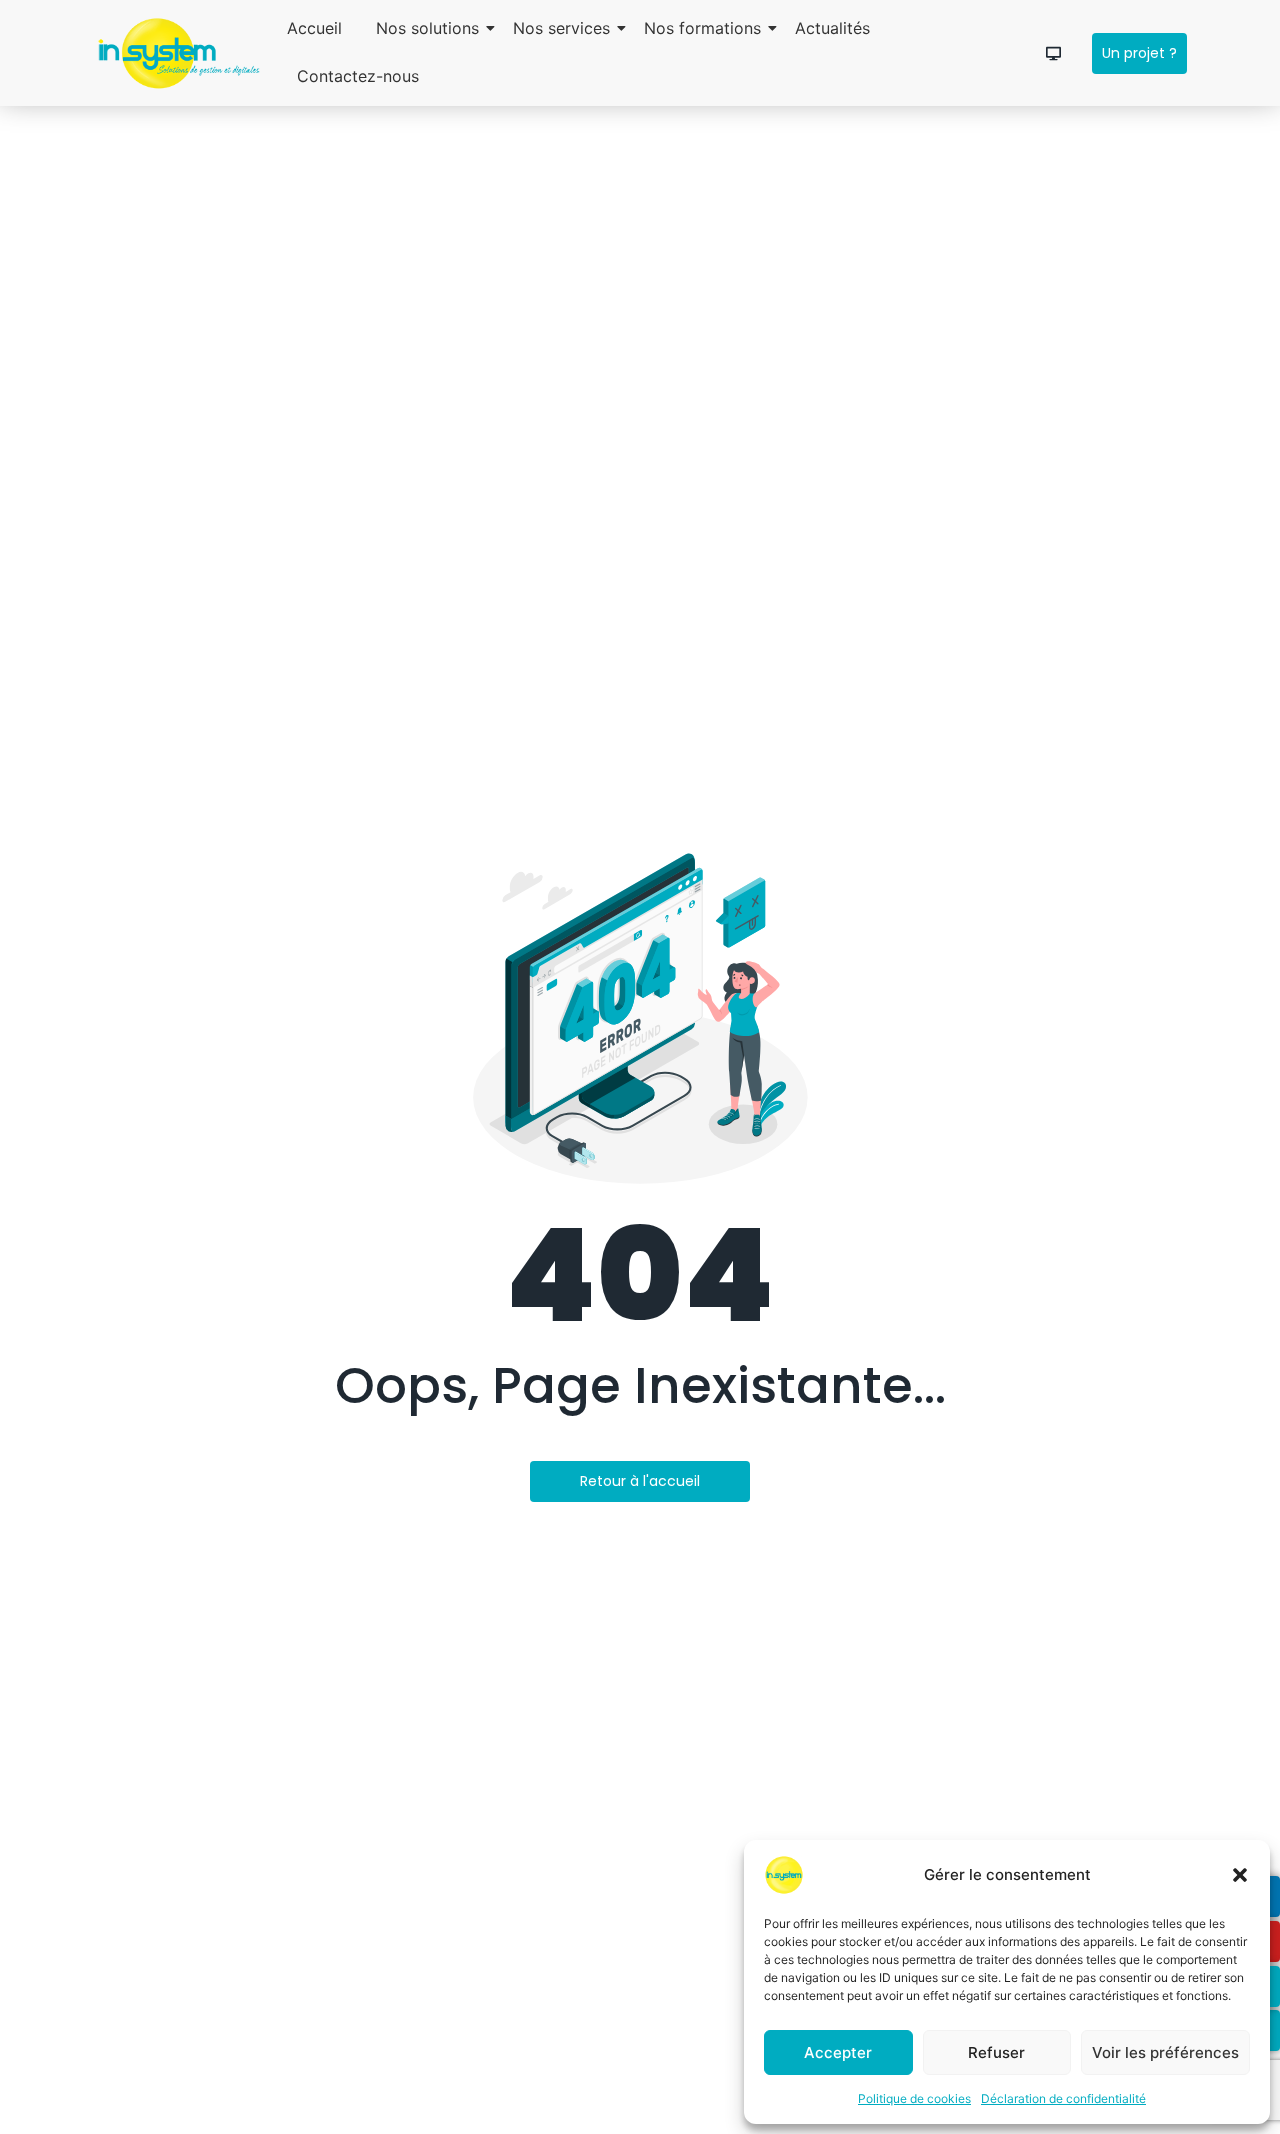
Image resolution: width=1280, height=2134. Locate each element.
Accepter (838, 2052)
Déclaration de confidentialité (1063, 2098)
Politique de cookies (914, 2098)
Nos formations (702, 28)
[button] (1240, 1875)
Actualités (832, 28)
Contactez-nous (358, 76)
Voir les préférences (1165, 2052)
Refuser (996, 2052)
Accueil (314, 28)
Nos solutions (427, 28)
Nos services (561, 28)
